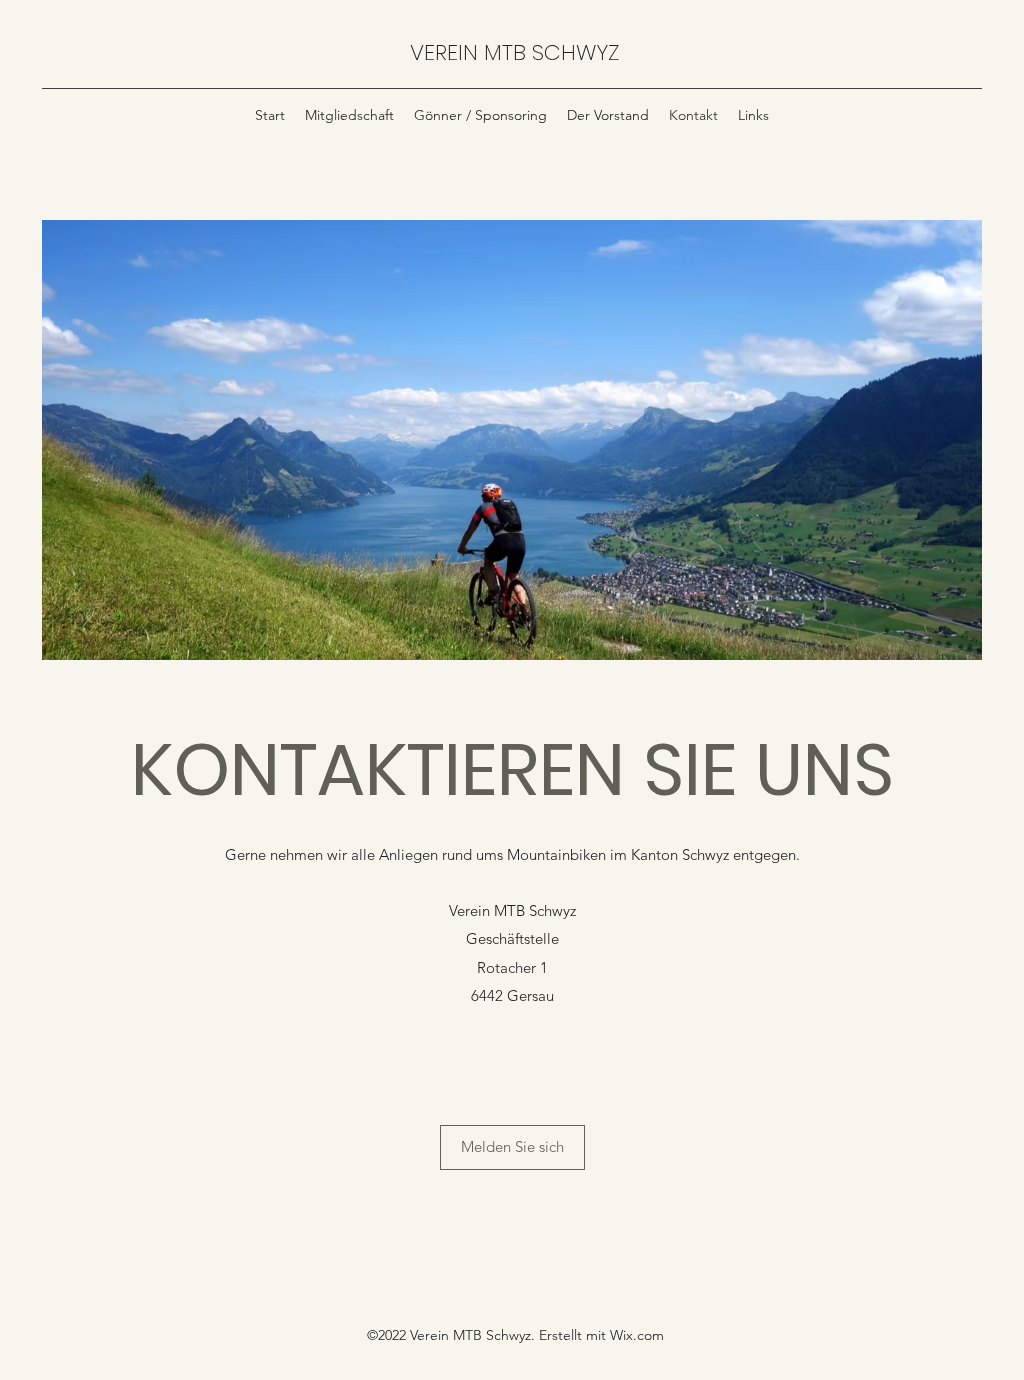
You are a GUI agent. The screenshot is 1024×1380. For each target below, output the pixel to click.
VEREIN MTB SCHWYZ (515, 52)
